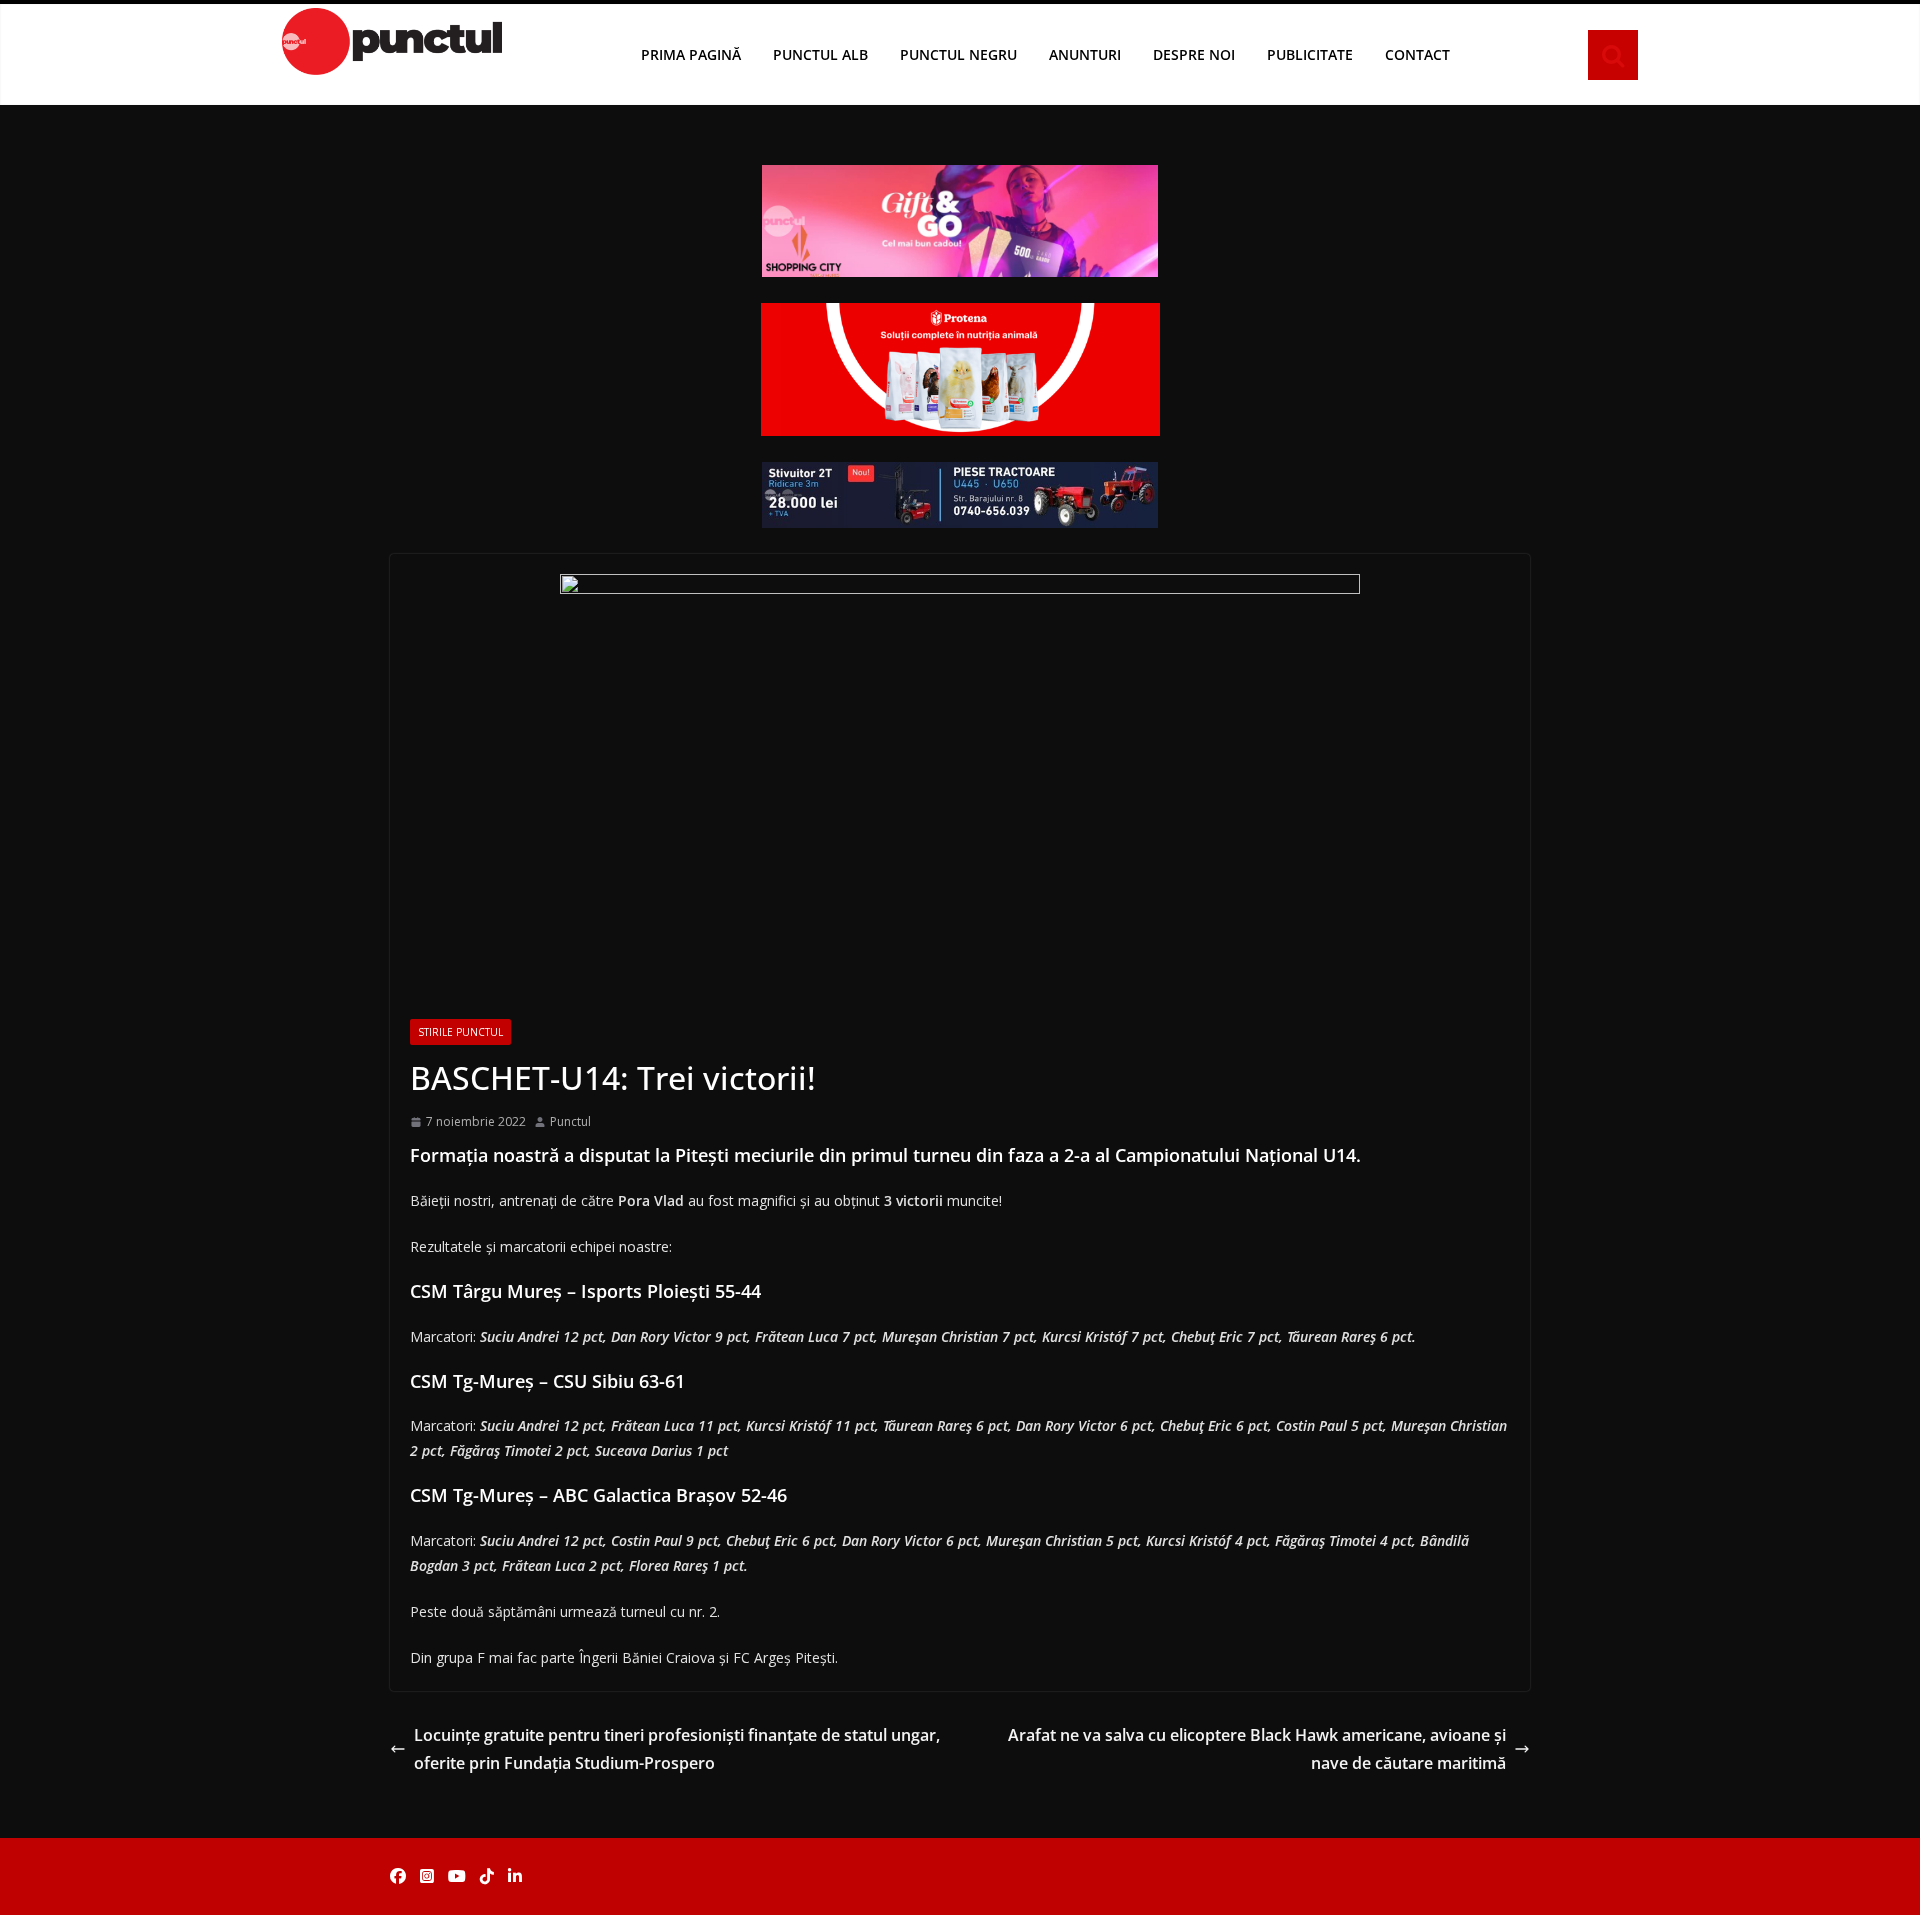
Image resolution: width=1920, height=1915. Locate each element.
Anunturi (1085, 54)
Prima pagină (691, 54)
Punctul (570, 1121)
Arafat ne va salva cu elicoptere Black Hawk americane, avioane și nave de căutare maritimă (1257, 1749)
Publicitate (1310, 54)
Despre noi (1194, 54)
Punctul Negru (958, 54)
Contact (1417, 54)
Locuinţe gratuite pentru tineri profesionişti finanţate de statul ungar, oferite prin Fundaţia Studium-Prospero (677, 1749)
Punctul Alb (820, 54)
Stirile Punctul (460, 1032)
